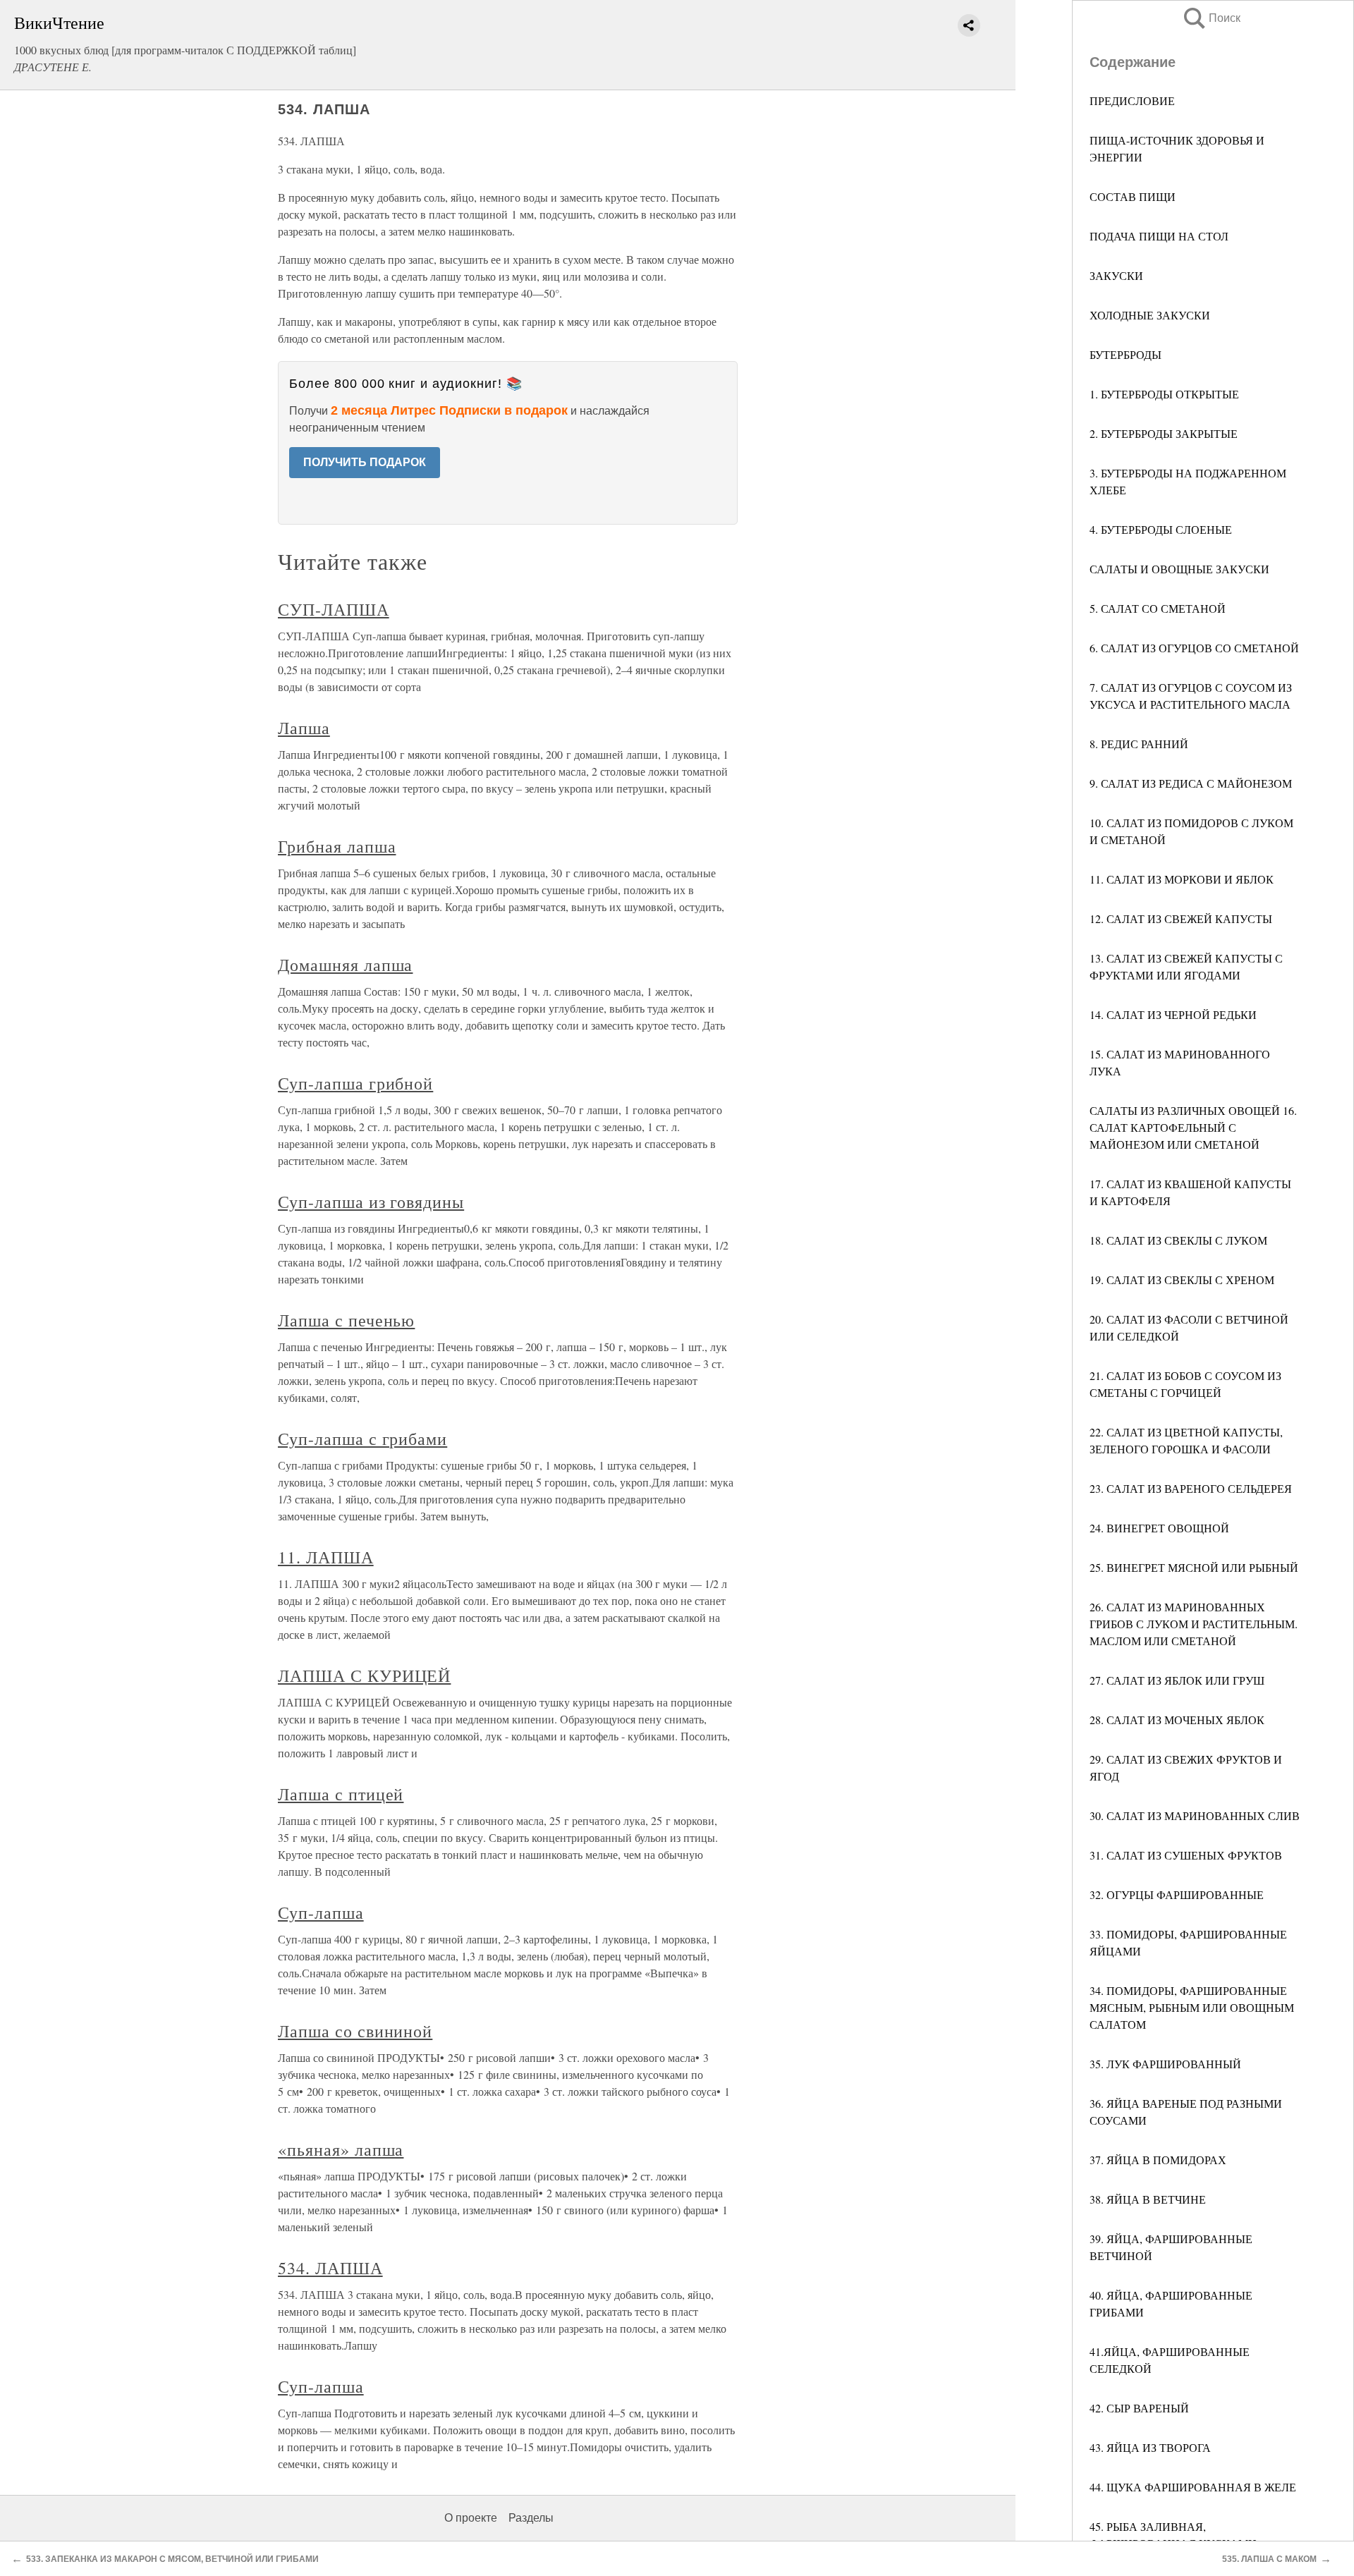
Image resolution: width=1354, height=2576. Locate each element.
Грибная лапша (337, 846)
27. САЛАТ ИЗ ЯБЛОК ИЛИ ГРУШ (1177, 1680)
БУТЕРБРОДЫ (1126, 354)
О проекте (471, 2518)
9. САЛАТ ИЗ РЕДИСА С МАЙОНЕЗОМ (1191, 783)
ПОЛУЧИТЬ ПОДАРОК (365, 462)
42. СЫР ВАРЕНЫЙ (1139, 2408)
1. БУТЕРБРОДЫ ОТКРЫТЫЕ (1164, 394)
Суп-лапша (321, 1912)
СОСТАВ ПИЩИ (1133, 196)
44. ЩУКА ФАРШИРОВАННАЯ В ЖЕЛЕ (1193, 2487)
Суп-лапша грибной (355, 1083)
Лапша (304, 728)
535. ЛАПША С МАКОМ (1269, 2559)
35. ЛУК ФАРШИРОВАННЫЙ (1165, 2064)
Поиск (1211, 18)
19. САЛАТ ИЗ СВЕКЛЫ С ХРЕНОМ (1182, 1280)
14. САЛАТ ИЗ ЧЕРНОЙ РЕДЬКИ (1173, 1014)
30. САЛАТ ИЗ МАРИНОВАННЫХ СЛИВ (1195, 1815)
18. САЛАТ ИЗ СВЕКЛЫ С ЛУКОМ (1178, 1240)
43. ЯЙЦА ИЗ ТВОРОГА (1150, 2447)
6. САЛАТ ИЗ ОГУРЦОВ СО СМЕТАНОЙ (1194, 648)
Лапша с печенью (346, 1320)
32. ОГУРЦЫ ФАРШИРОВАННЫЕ (1177, 1894)
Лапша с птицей (341, 1794)
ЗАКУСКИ (1116, 275)
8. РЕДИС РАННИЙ (1139, 744)
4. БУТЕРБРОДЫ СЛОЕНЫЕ (1161, 529)
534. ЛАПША (330, 2268)
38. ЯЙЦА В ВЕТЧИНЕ (1148, 2199)
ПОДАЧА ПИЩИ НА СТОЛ (1159, 236)
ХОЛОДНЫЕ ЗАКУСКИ (1150, 315)
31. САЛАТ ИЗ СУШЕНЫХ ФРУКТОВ (1186, 1855)
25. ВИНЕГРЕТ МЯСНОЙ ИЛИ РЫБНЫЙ (1194, 1567)
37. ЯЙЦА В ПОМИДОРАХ (1158, 2160)
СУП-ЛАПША (334, 609)
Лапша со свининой (355, 2031)
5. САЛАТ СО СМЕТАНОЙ (1158, 608)
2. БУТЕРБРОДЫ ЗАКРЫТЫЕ (1164, 433)
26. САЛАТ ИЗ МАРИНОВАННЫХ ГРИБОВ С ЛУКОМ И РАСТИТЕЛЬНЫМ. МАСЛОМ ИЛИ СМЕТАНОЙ (1194, 1624)
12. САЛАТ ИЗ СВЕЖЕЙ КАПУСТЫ (1181, 918)
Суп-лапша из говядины (371, 1202)
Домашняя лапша (345, 965)
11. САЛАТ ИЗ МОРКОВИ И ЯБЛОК (1182, 879)
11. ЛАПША (326, 1557)
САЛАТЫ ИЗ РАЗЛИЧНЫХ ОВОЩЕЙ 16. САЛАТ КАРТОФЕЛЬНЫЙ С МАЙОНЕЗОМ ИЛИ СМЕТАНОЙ (1193, 1127)
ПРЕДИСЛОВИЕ (1132, 100)
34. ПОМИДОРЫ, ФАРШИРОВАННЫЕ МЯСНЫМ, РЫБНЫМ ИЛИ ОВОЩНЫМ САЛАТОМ (1192, 2007)
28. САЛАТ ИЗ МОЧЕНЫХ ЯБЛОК (1177, 1720)
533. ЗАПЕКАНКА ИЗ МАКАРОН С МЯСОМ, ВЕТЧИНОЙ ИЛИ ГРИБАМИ (172, 2559)
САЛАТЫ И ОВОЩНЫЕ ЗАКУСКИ (1179, 569)
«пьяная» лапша (341, 2149)
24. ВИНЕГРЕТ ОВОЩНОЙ (1159, 1528)
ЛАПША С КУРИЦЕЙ (364, 1675)
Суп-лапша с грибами (362, 1439)
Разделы (531, 2518)
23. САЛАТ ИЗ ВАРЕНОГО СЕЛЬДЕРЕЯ (1191, 1488)
